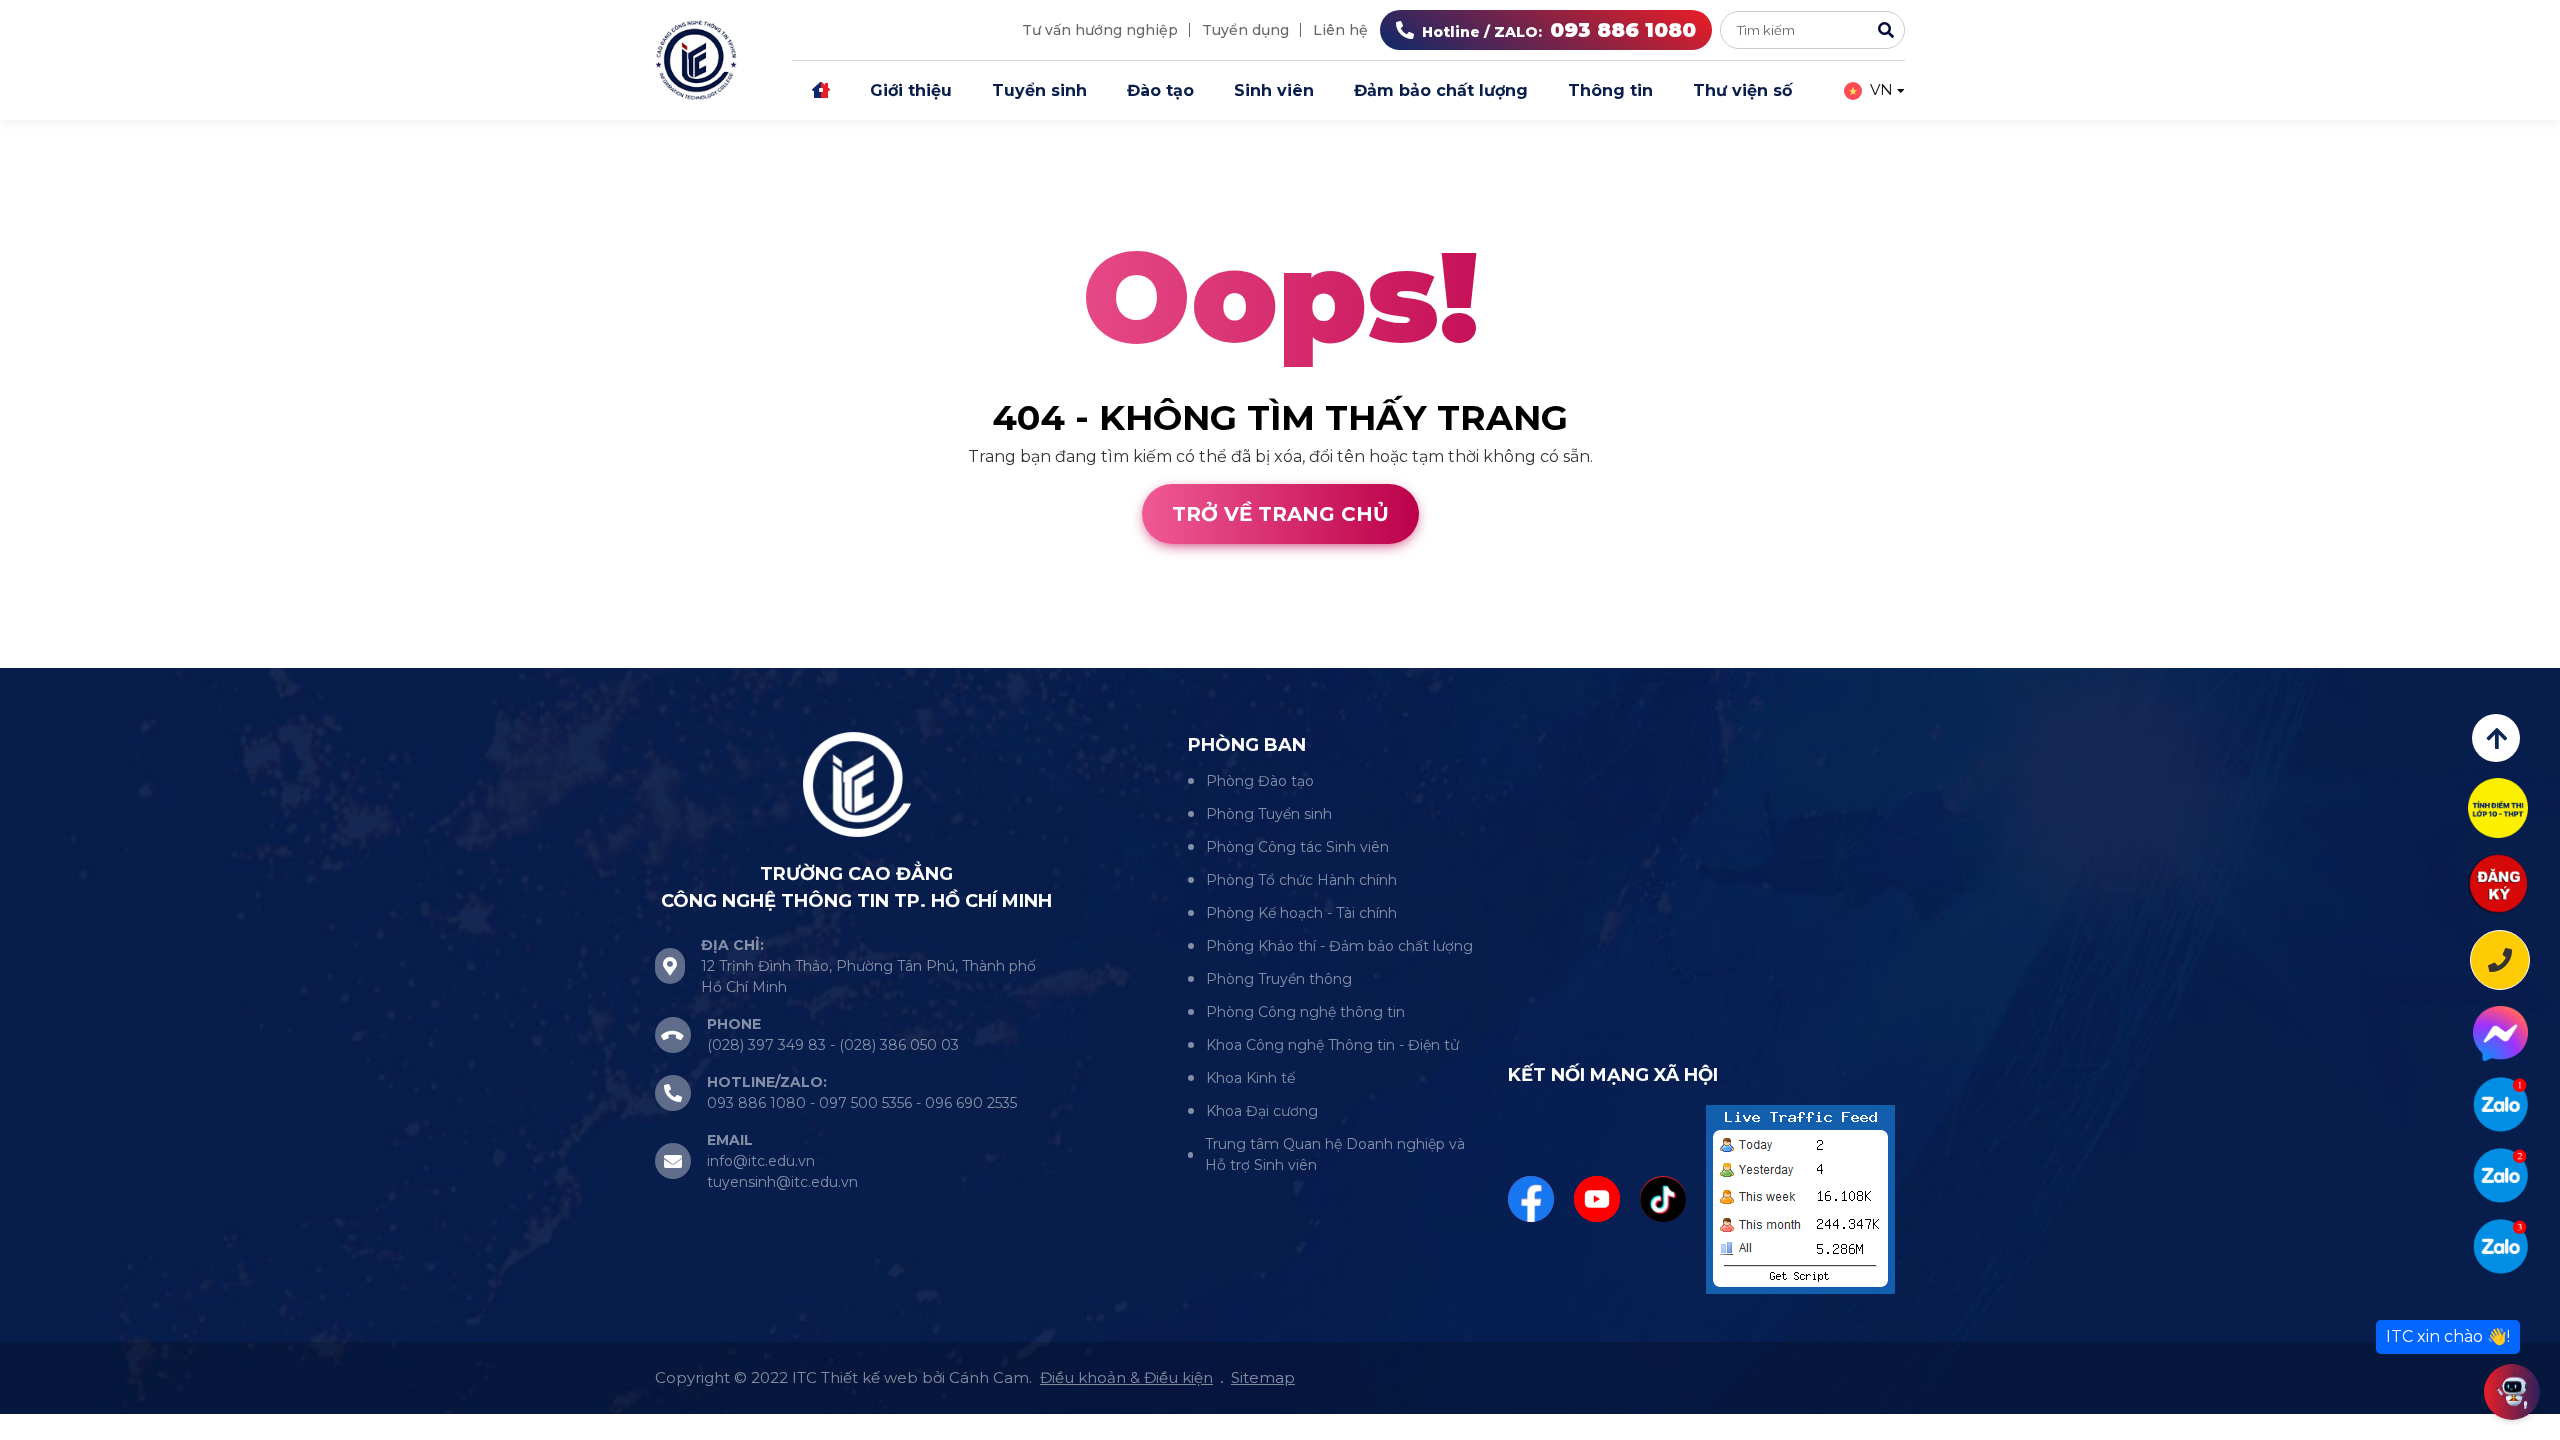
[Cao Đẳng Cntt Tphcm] (2500, 1246)
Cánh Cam (178, 655)
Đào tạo (1160, 90)
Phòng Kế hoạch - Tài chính (1301, 913)
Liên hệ (1340, 30)
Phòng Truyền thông (1279, 979)
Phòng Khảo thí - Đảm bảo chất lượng (1339, 946)
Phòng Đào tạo (1260, 781)
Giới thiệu (911, 90)
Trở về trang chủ (1280, 514)
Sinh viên (1274, 90)
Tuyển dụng (1245, 30)
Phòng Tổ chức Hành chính (1301, 880)
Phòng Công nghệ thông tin (1305, 1012)
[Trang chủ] (821, 91)
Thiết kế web (52, 655)
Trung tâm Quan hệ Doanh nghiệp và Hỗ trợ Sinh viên (1335, 1154)
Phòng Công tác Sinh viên (1297, 847)
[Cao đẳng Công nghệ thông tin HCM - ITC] (2500, 1175)
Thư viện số (1742, 90)
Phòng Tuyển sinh (1269, 814)
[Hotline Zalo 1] (2500, 1104)
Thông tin (1610, 90)
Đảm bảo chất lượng (1441, 90)
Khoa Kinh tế (1250, 1078)
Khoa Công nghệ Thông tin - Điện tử (1332, 1045)
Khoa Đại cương (1262, 1111)
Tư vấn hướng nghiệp (1100, 30)
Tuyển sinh (1039, 90)
